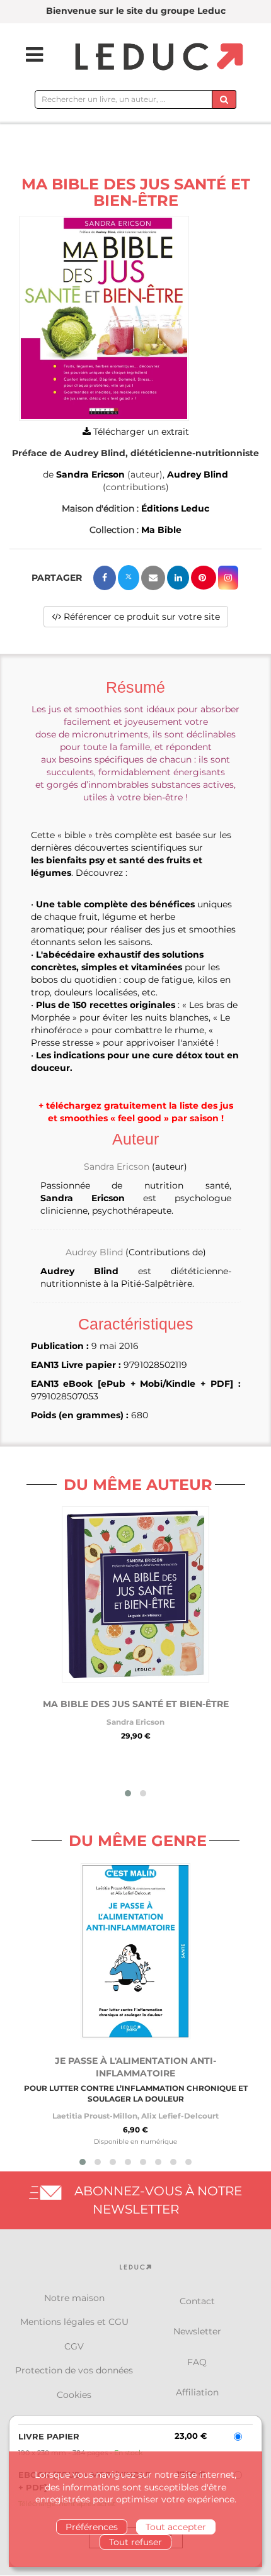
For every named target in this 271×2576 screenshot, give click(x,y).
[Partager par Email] (153, 578)
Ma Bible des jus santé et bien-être (136, 1704)
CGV (74, 2346)
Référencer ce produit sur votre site (141, 617)
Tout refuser (135, 2542)
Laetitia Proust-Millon (95, 2116)
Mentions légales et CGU (74, 2322)
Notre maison (74, 2298)
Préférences (92, 2527)
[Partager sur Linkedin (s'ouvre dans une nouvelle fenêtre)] (178, 578)
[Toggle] (26, 55)
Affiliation (197, 2392)
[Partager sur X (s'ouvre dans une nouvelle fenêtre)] (129, 578)
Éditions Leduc (175, 508)
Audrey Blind (198, 474)
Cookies (74, 2395)
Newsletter (197, 2331)
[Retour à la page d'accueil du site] (157, 58)
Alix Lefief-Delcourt (180, 2116)
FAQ (197, 2362)
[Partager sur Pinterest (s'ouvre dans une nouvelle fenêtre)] (204, 578)
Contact (197, 2301)
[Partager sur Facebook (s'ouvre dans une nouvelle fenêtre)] (105, 578)
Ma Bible (161, 530)
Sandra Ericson (90, 474)
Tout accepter (176, 2527)
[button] (104, 319)
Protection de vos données (74, 2370)
